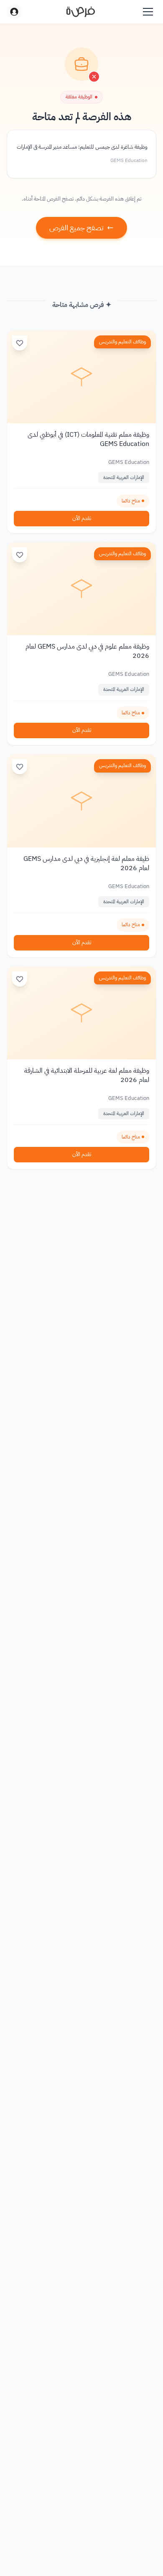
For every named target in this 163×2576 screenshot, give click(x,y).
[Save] (20, 343)
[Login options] (14, 12)
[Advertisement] (81, 2552)
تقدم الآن (82, 518)
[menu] (148, 12)
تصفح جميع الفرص (76, 228)
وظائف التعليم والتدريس (122, 342)
